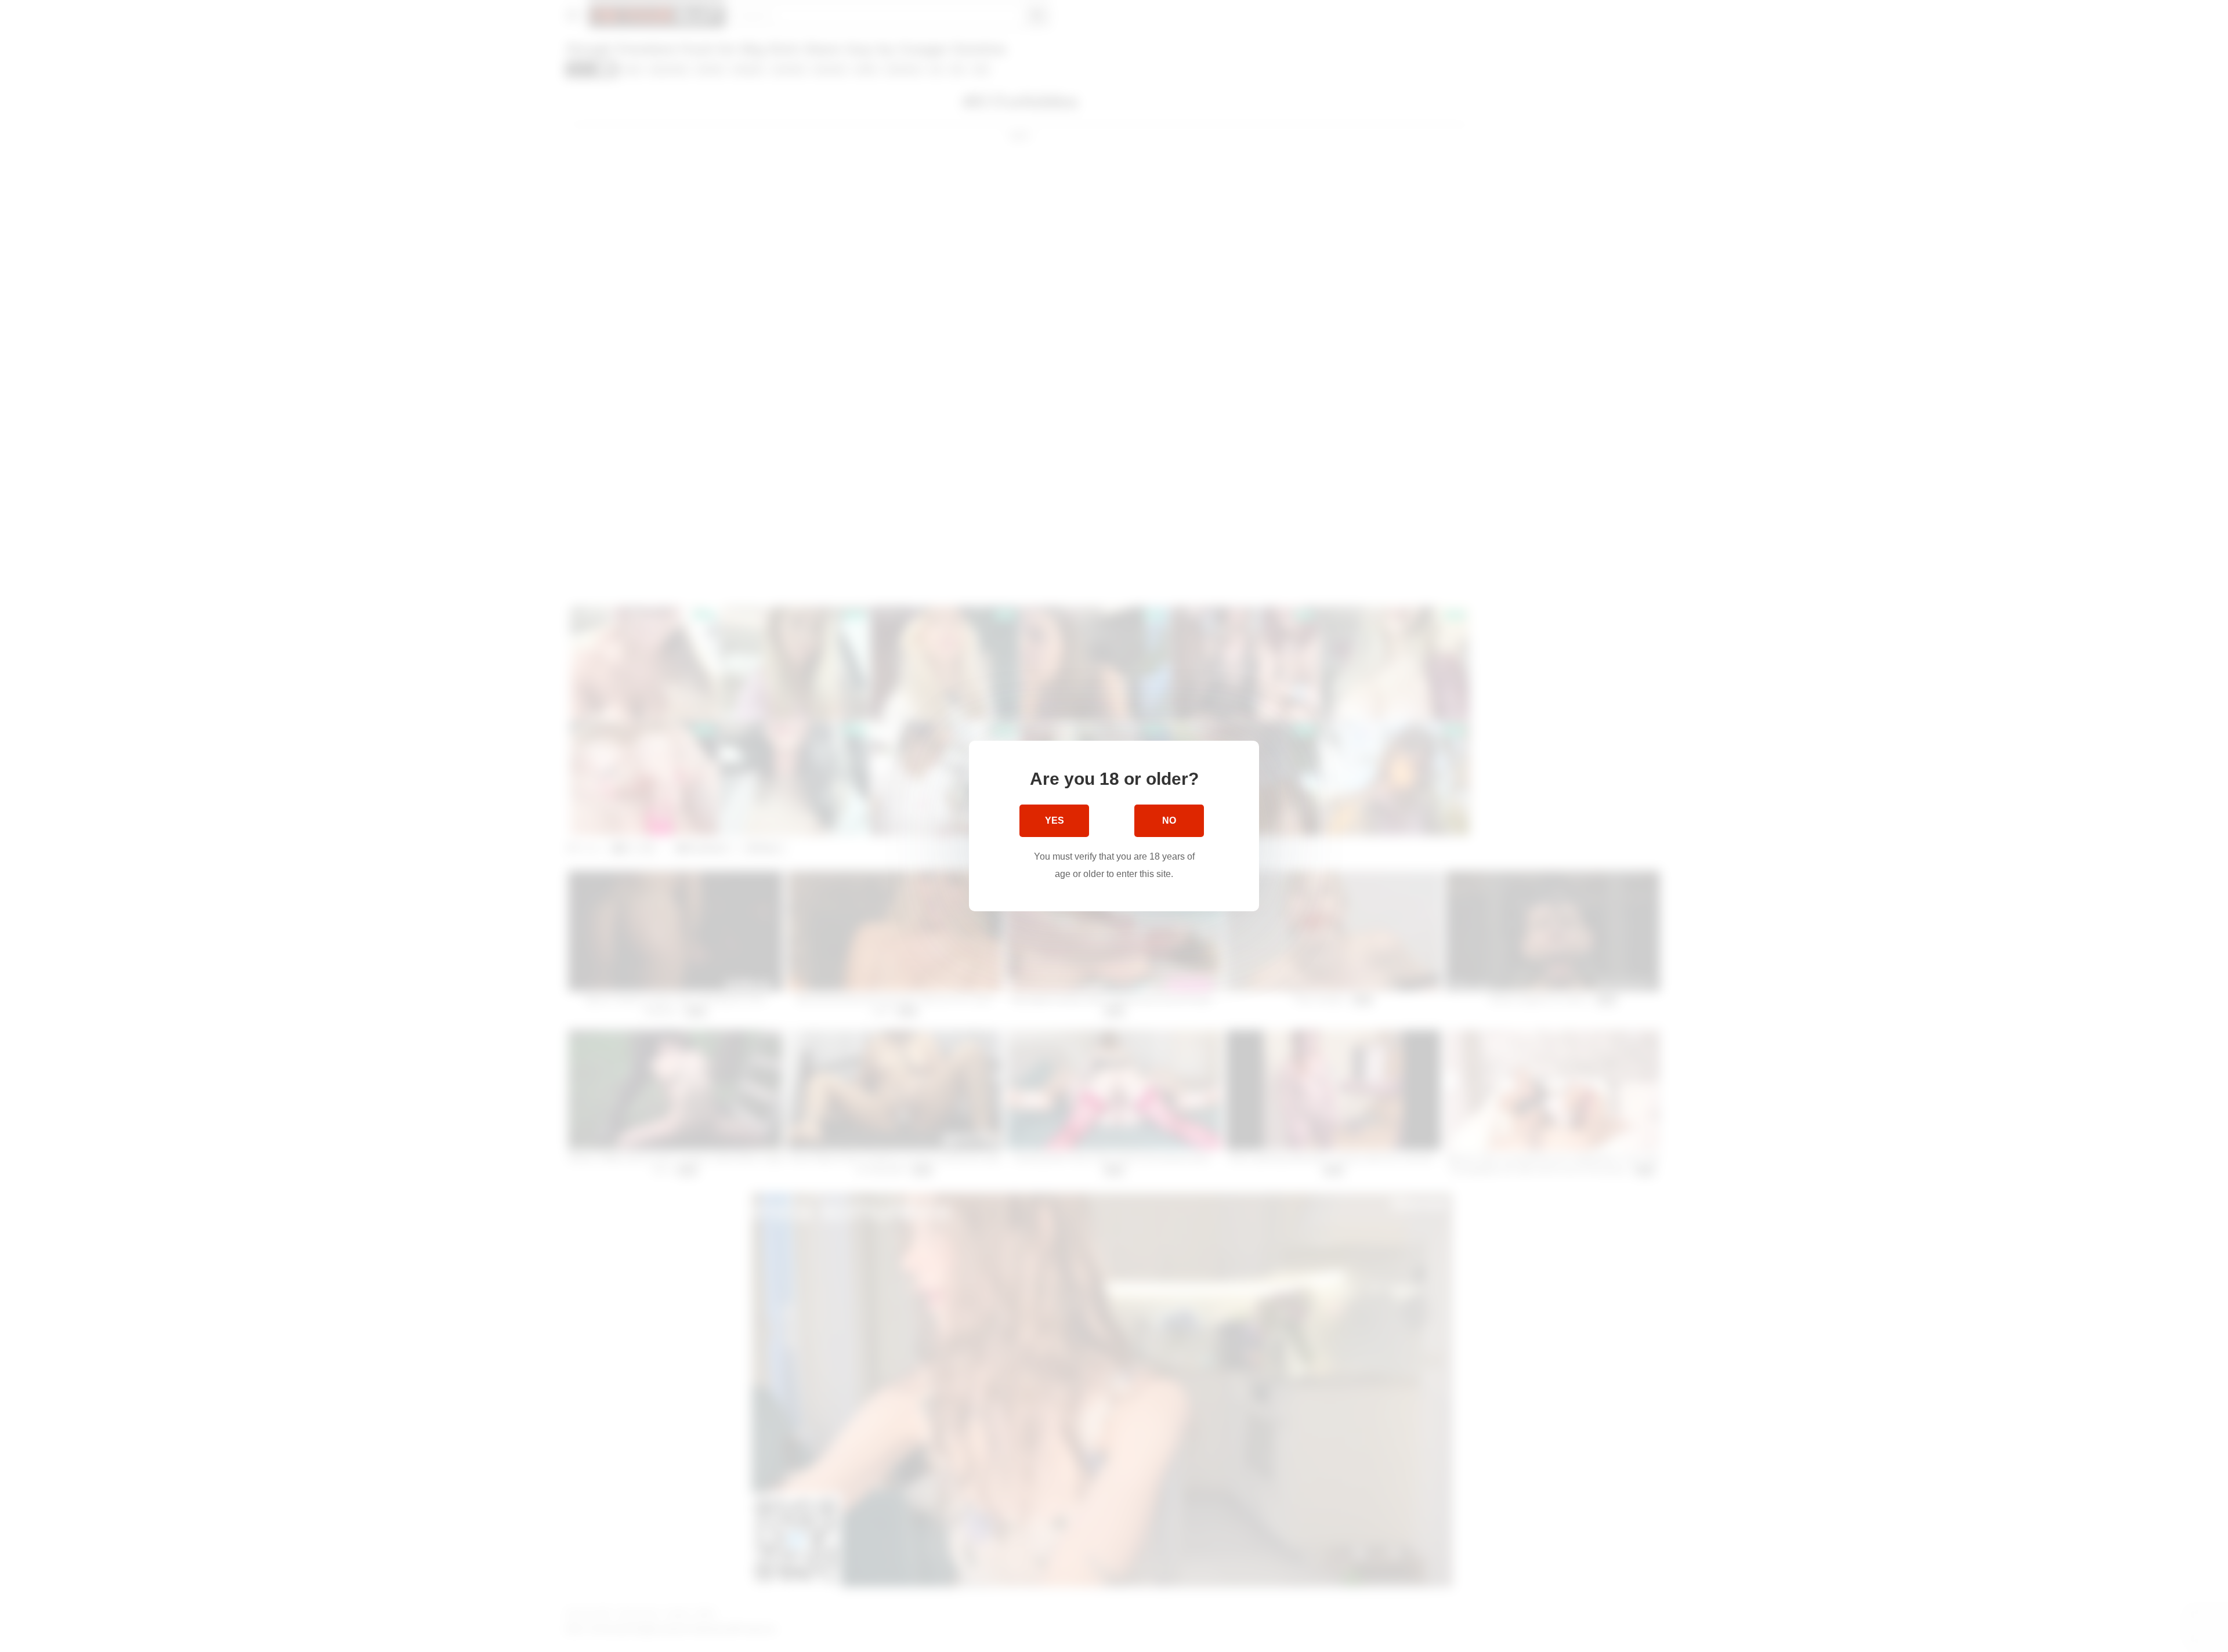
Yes (1055, 820)
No (1169, 820)
